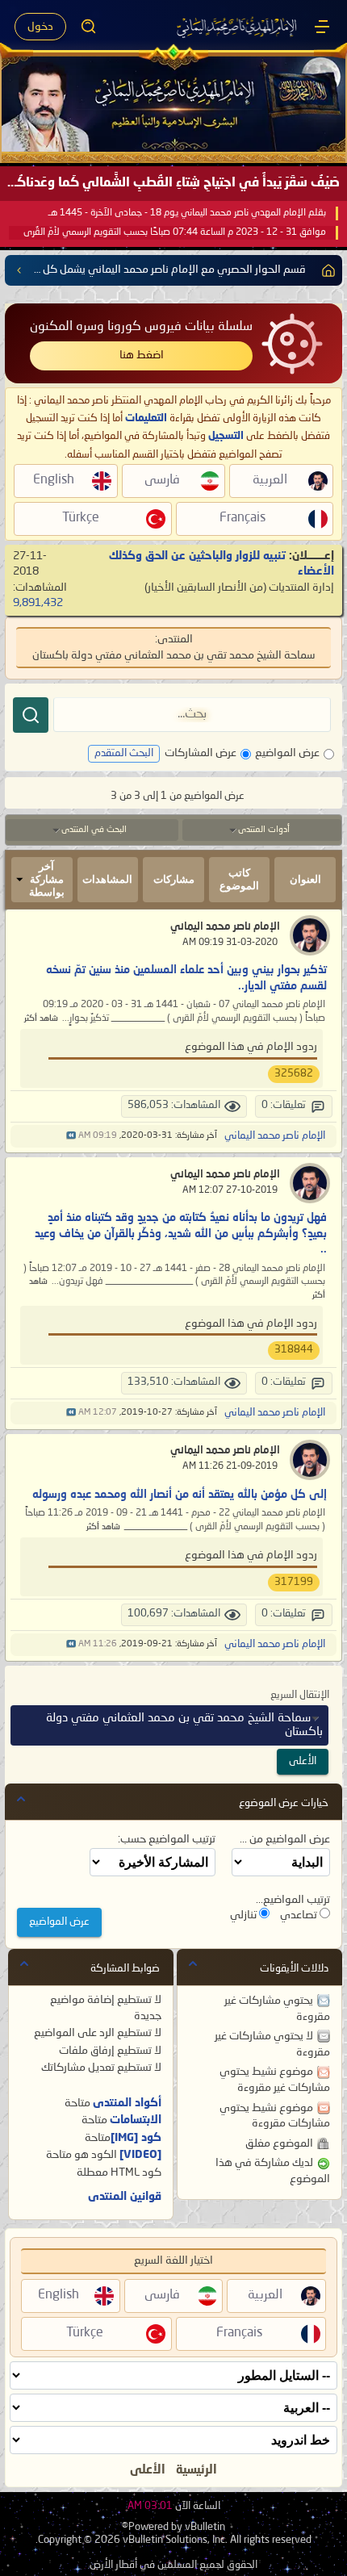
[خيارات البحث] (89, 27)
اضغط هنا (142, 355)
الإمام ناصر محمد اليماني (225, 927)
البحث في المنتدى (94, 830)
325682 (294, 1074)
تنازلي (245, 1915)
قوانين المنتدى (125, 2197)
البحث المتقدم (124, 753)
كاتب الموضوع (239, 879)
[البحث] (31, 715)
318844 (294, 1350)
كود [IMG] (136, 2138)
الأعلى (303, 1761)
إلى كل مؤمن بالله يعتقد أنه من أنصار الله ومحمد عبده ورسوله (180, 1495)
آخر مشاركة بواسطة (47, 879)
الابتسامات (136, 2120)
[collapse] (21, 1799)
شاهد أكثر (41, 1019)
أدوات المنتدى (264, 830)
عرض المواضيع (287, 753)
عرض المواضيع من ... (285, 1839)
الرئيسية (196, 2470)
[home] (325, 270)
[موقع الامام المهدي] (238, 27)
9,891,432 (38, 603)
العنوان (305, 879)
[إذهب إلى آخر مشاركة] (71, 1136)
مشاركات (174, 879)
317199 (294, 1582)
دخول (40, 27)
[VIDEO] (140, 2155)
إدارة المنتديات (301, 588)
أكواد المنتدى (127, 2103)
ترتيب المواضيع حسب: (167, 1839)
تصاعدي (300, 1915)
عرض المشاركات (201, 753)
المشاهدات (107, 879)
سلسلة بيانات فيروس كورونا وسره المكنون (141, 327)
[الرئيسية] (322, 27)
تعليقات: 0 (284, 1105)
